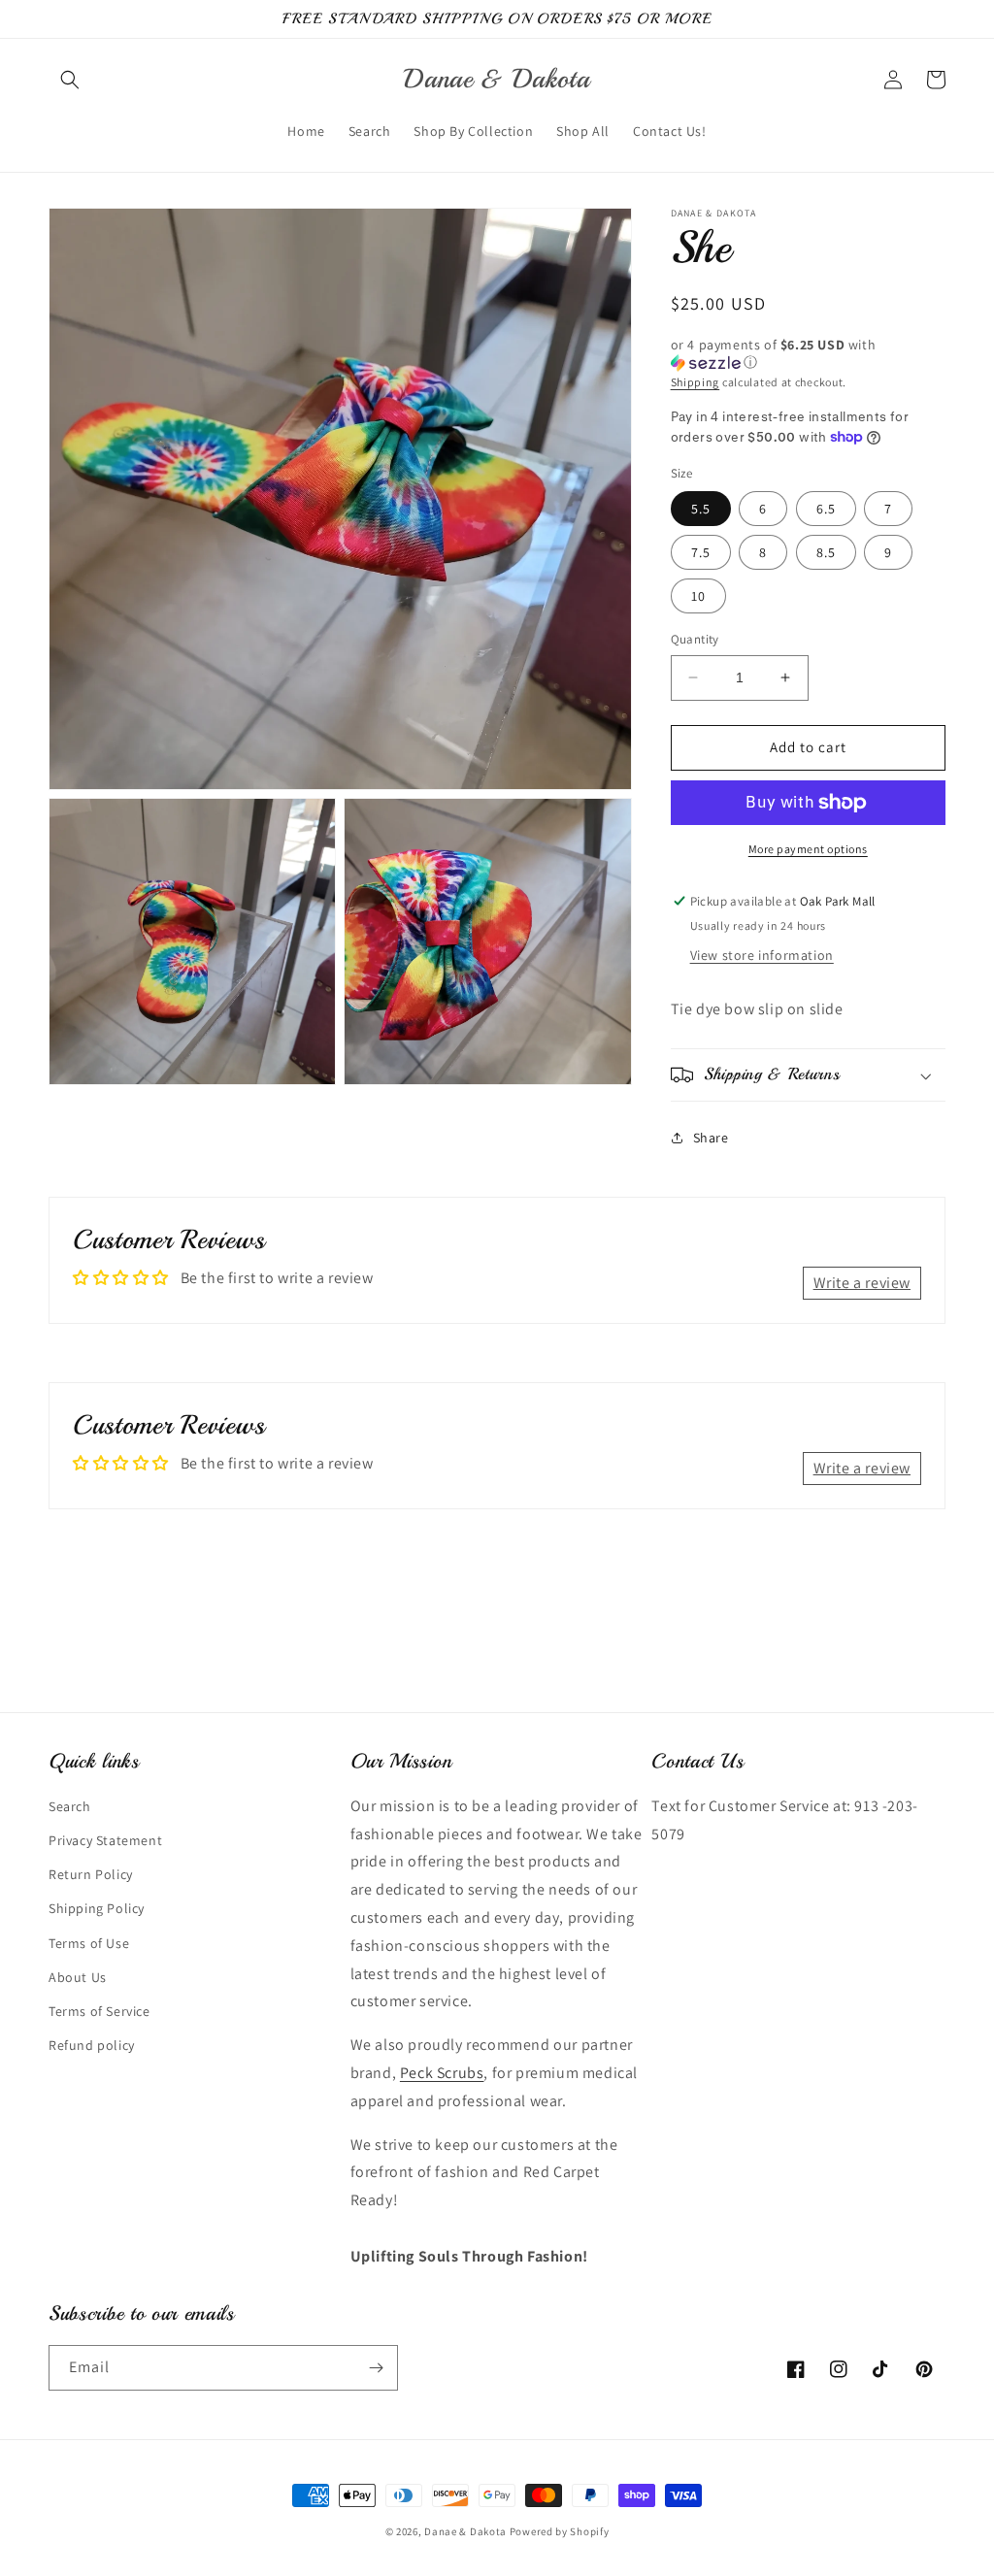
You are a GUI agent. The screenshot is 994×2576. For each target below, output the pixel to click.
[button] (70, 80)
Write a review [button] (862, 1283)
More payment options (808, 849)
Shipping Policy (97, 1908)
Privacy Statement (105, 1840)
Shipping (696, 382)
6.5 (826, 509)
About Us (78, 1977)
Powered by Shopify (560, 2531)
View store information (762, 955)
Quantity (695, 639)
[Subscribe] (376, 2368)
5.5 (701, 509)
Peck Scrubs (442, 2073)
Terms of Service (99, 2011)
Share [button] (711, 1138)
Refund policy (92, 2045)
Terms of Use (89, 1943)
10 (698, 596)
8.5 (826, 552)
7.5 (701, 552)
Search (70, 1806)
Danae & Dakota (465, 2531)
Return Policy (91, 1874)
